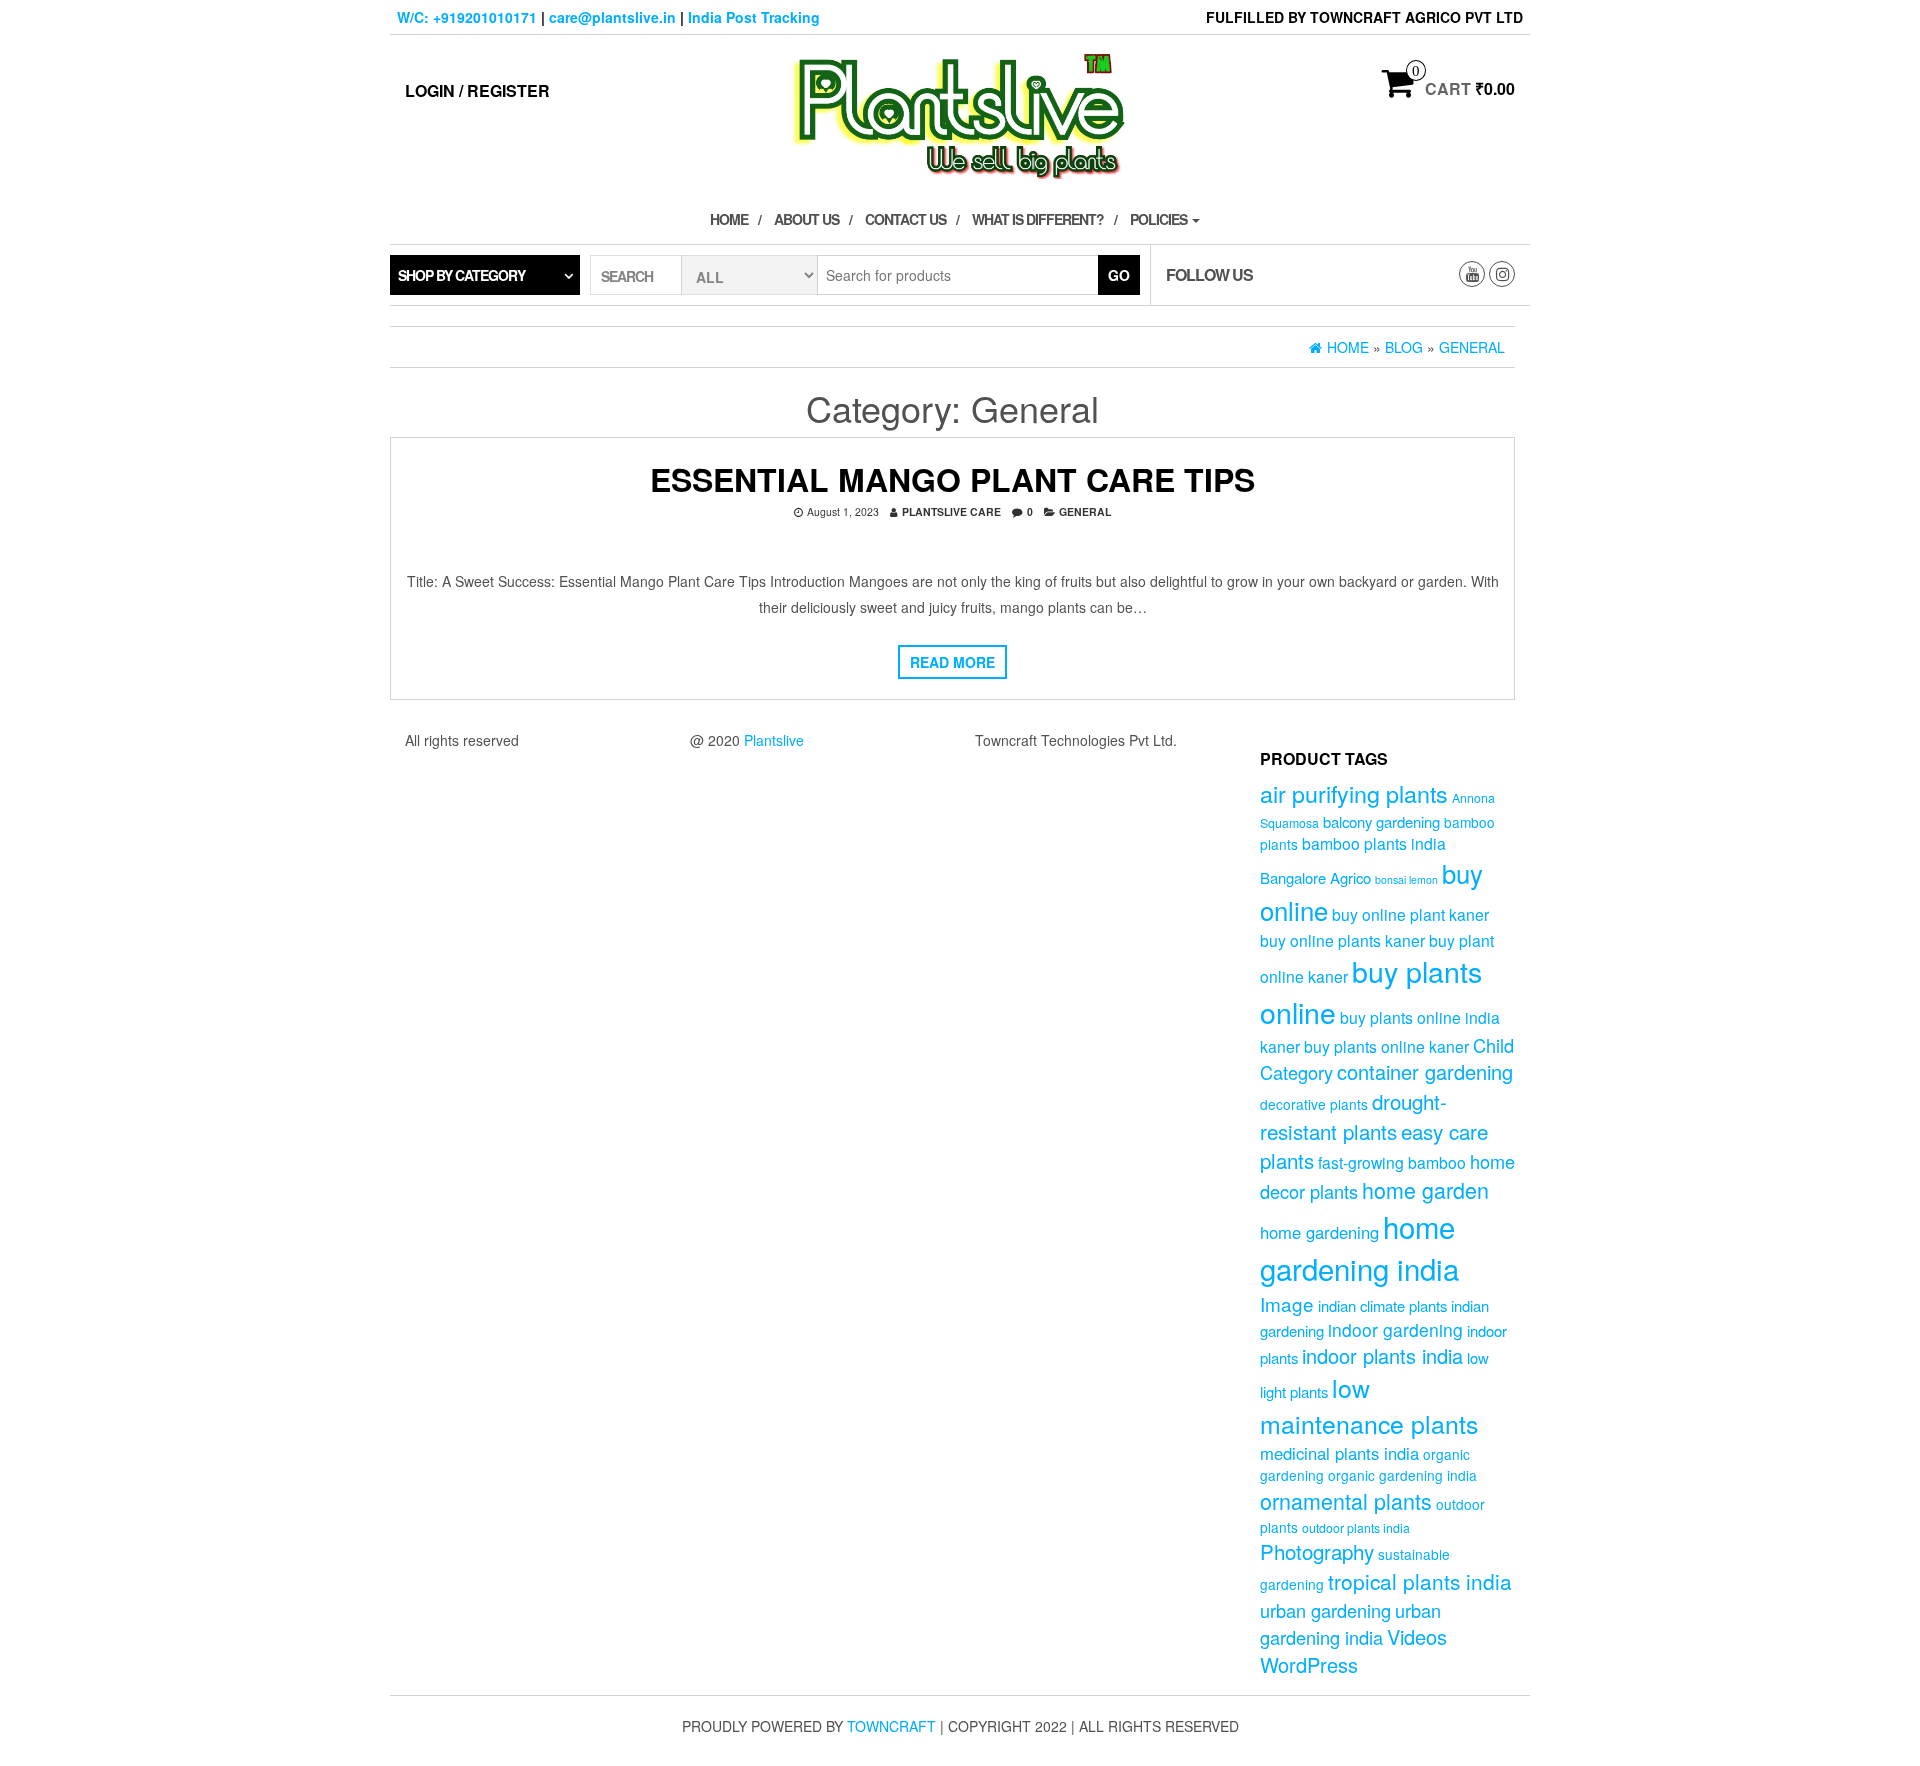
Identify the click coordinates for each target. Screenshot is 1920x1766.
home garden (1425, 1189)
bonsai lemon (1406, 879)
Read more (952, 662)
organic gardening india (1402, 1475)
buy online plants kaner (1342, 940)
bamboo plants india (1374, 843)
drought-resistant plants (1353, 1115)
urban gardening (1325, 1610)
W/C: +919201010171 (467, 17)
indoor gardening (1395, 1329)
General (1085, 511)
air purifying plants (1354, 793)
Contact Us (905, 219)
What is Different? (1038, 219)
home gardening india (1359, 1247)
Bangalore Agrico (1315, 877)
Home (729, 219)
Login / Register (477, 90)
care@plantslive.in (612, 17)
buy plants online (1371, 991)
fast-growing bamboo (1392, 1162)
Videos (1417, 1636)
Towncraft (891, 1726)
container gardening (1425, 1071)
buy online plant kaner (1410, 914)
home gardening (1319, 1232)
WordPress (1309, 1664)
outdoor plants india (1356, 1528)
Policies (1160, 219)
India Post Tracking (754, 17)
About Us (806, 219)
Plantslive (774, 740)
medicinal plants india (1339, 1453)
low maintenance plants (1369, 1405)
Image (1287, 1303)
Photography (1317, 1551)
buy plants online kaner (1386, 1046)
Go (1119, 275)
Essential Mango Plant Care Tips (952, 479)
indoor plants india (1382, 1355)
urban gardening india (1350, 1623)
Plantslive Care (951, 511)
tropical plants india (1420, 1581)
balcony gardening (1381, 821)
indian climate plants (1382, 1305)
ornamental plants (1346, 1500)
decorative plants (1314, 1104)
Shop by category (461, 275)
